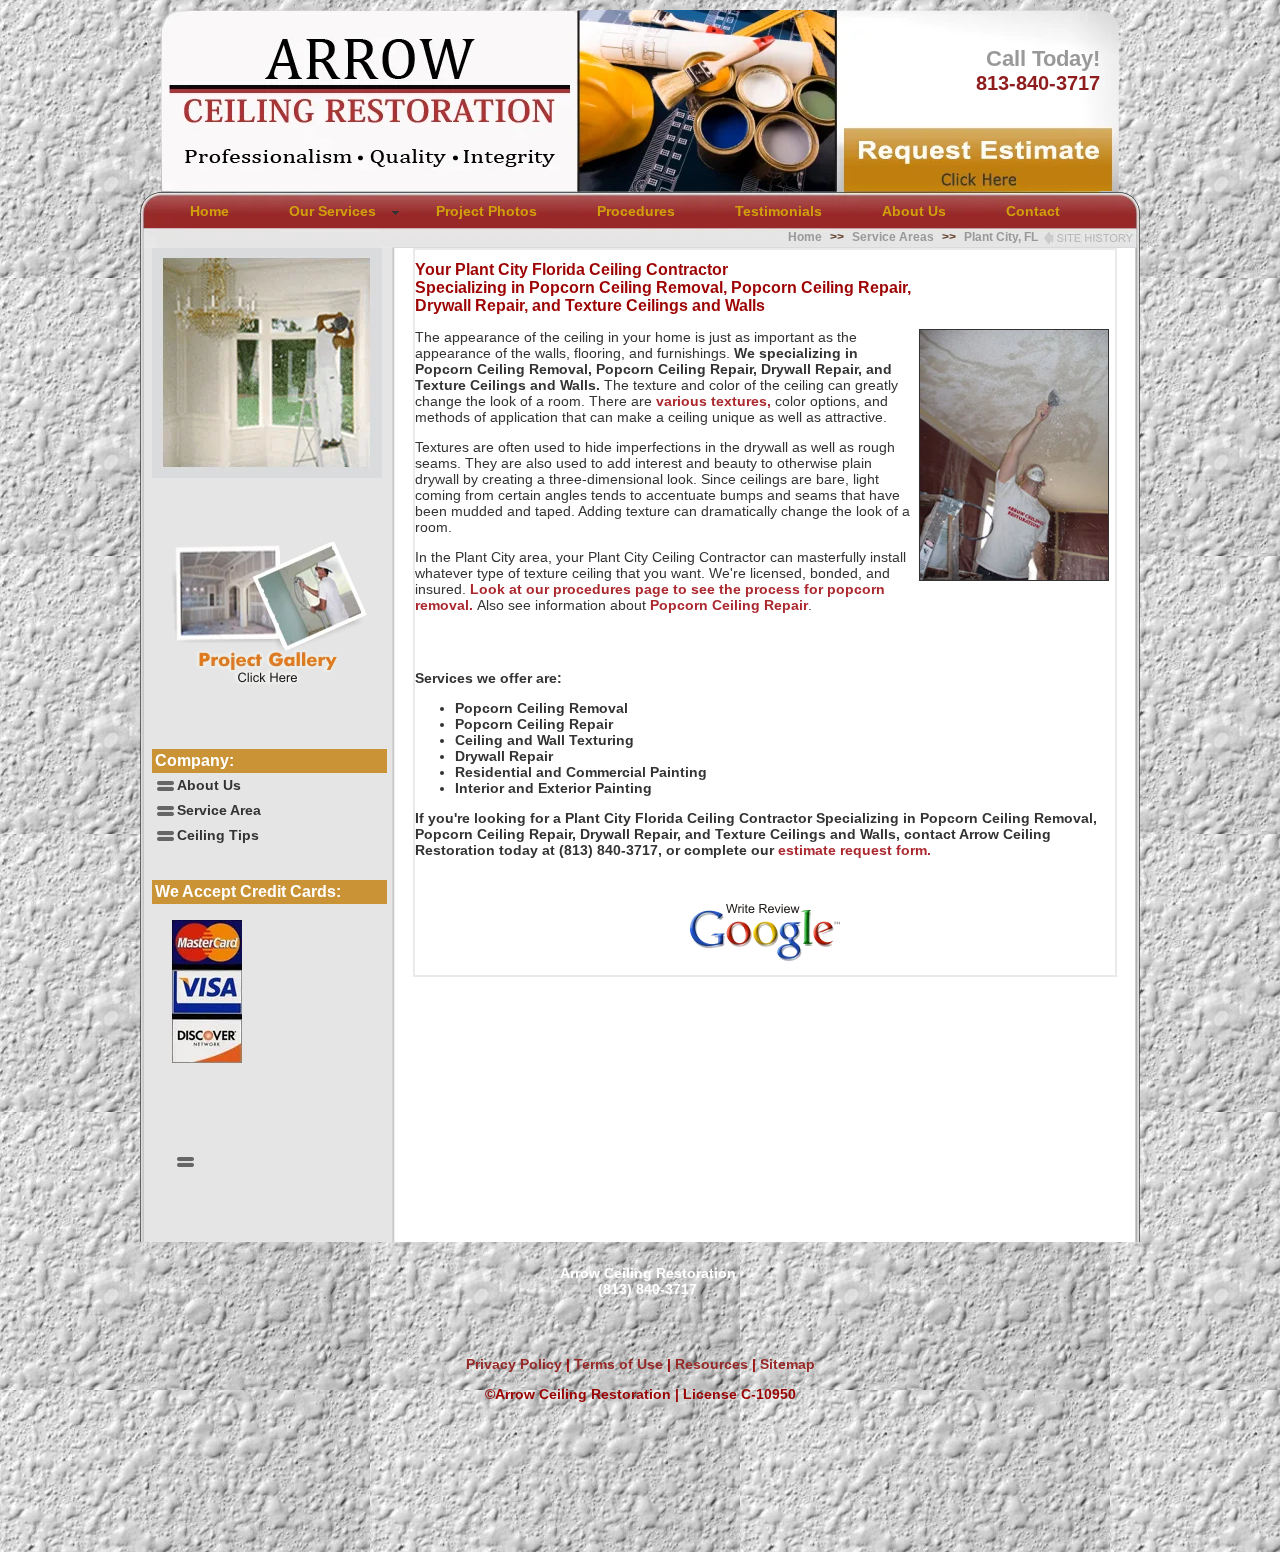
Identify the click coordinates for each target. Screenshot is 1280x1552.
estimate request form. (854, 850)
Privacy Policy (514, 1364)
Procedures (636, 211)
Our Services (332, 211)
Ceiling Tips (218, 835)
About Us (914, 211)
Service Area (219, 810)
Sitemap (787, 1364)
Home (209, 211)
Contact (1033, 211)
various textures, (713, 401)
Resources (709, 1364)
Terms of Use (616, 1364)
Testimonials (778, 211)
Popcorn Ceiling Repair (727, 605)
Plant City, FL (1001, 237)
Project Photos (486, 211)
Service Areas (893, 237)
